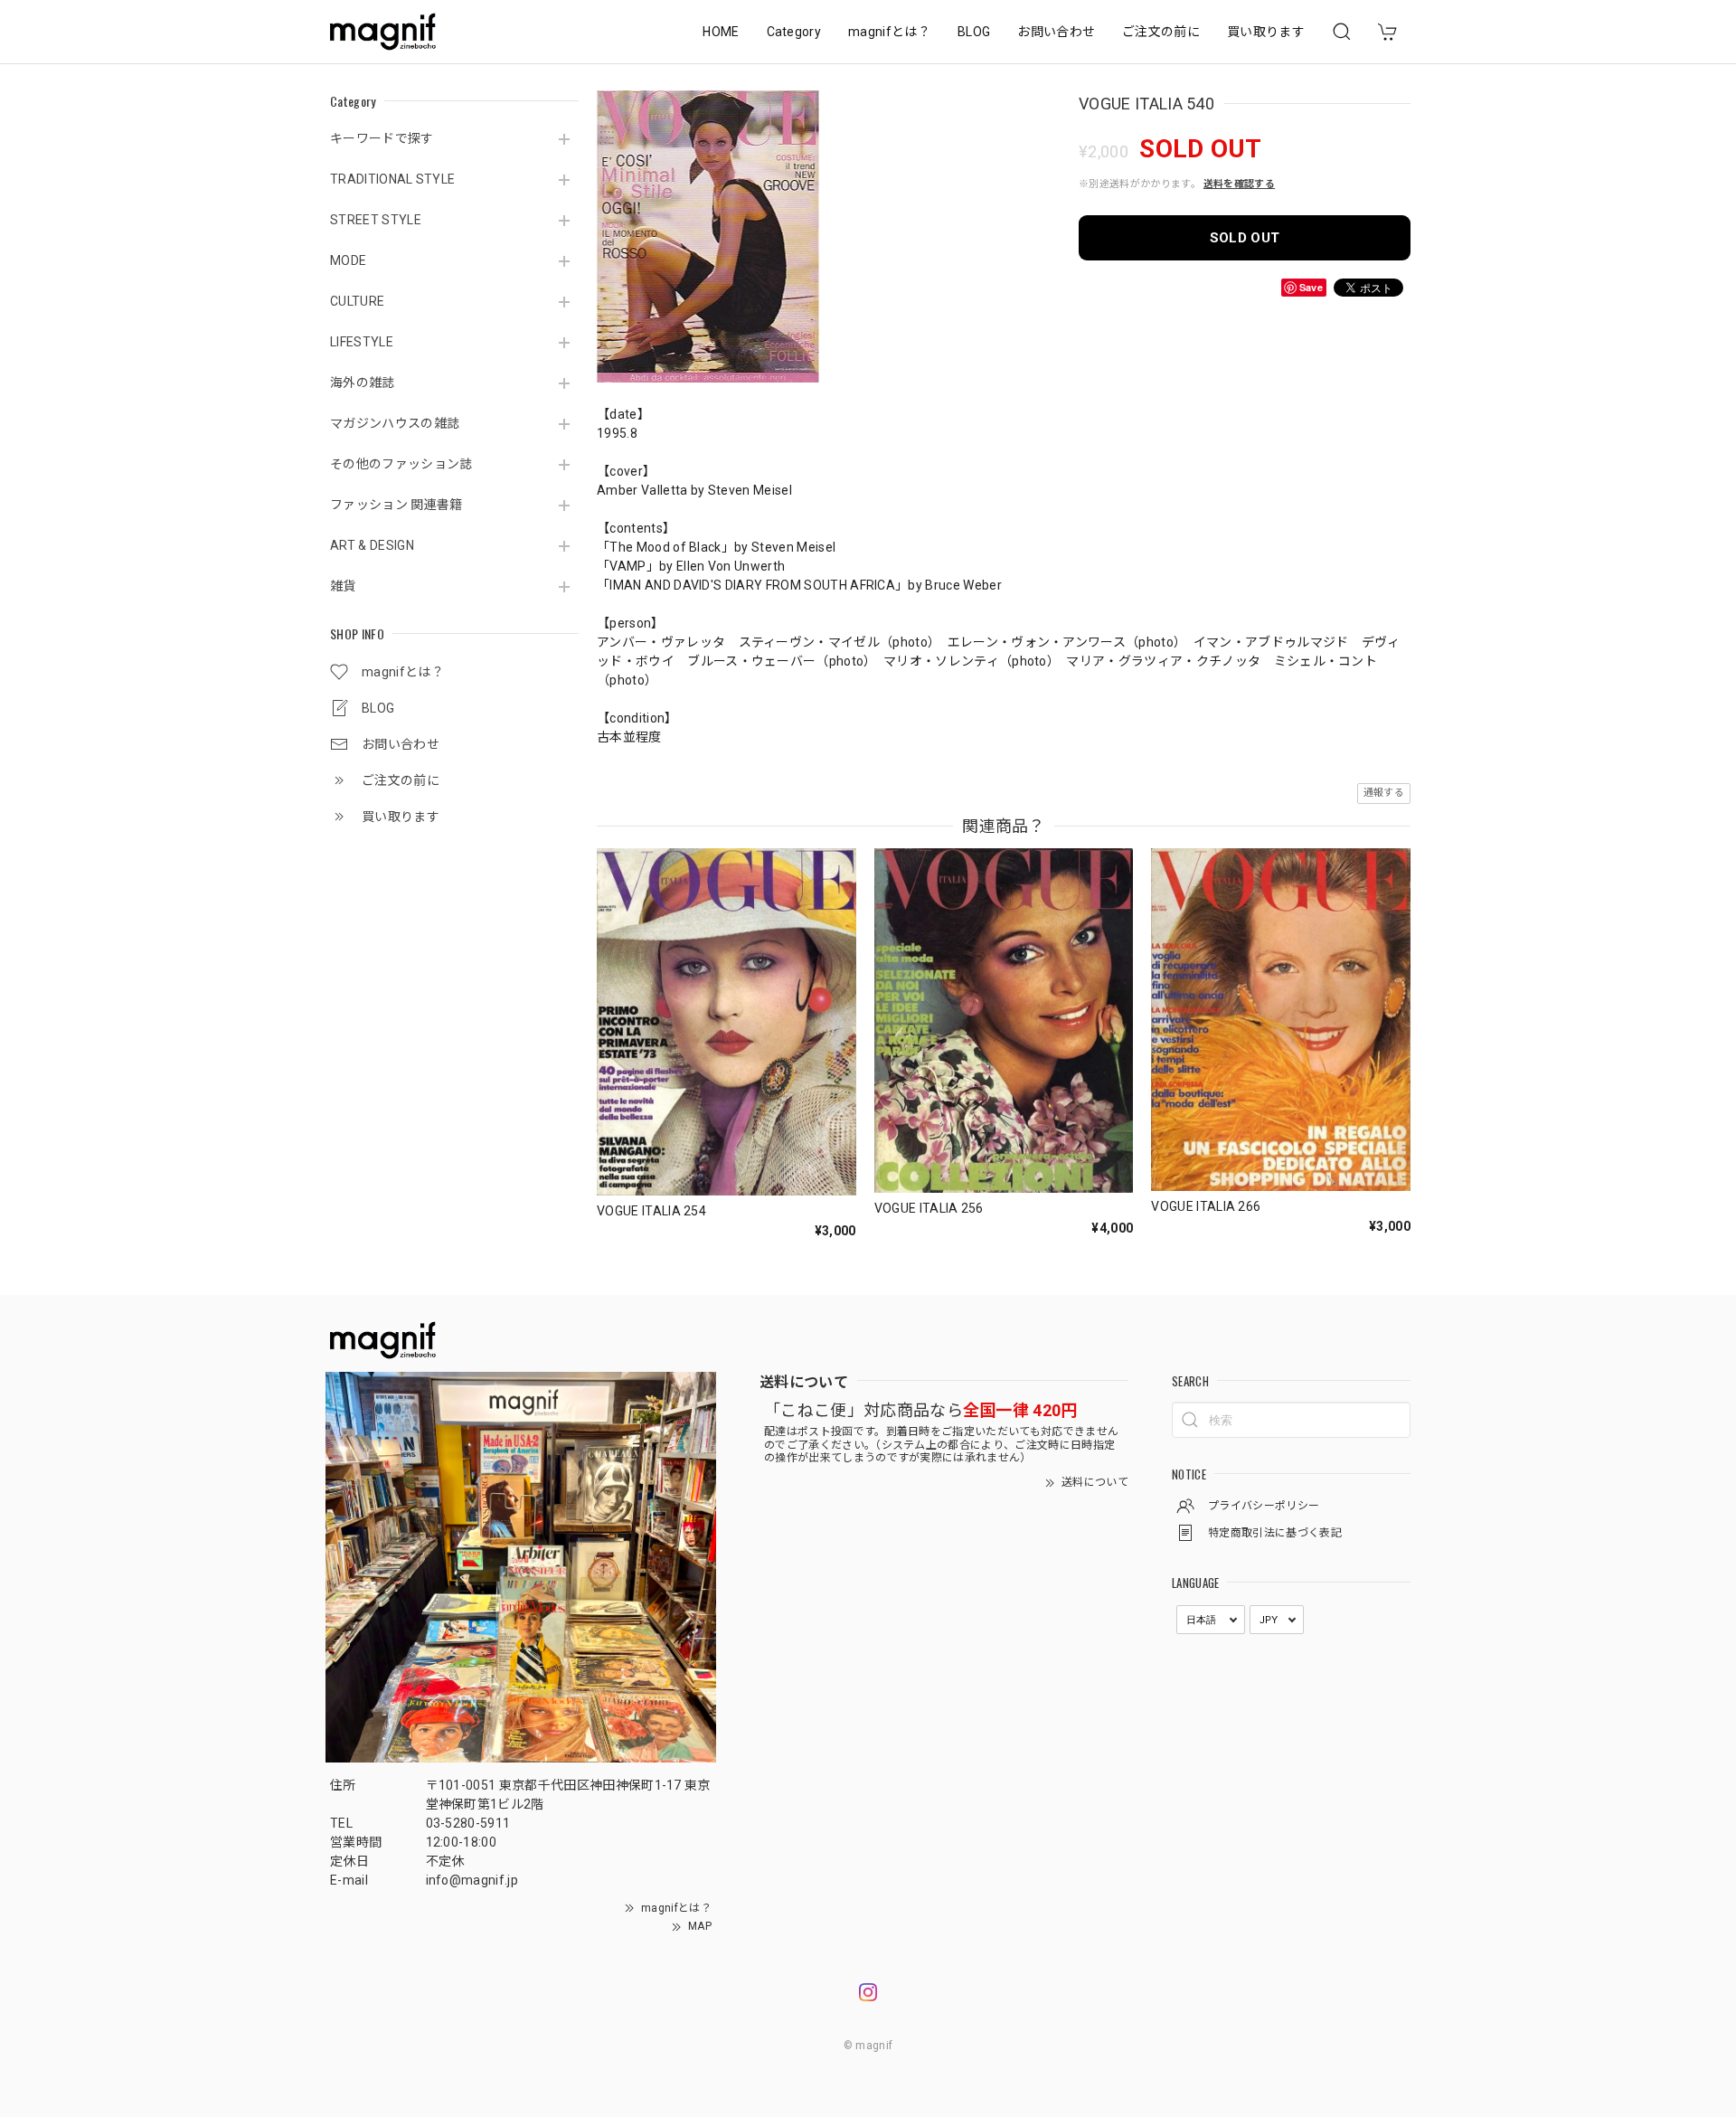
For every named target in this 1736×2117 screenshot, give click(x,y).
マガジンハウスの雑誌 (395, 423)
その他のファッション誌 (401, 464)
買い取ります (1266, 32)
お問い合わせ (1056, 32)
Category (794, 32)
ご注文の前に (1161, 32)
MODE (348, 260)
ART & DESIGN (372, 545)
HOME (721, 32)
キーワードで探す (382, 138)
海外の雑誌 (363, 383)
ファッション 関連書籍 (396, 505)
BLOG (974, 32)
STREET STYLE (376, 220)
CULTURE (357, 301)
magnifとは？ (889, 32)
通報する (1384, 793)
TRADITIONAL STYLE (392, 179)
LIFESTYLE (362, 342)
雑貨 (343, 586)
